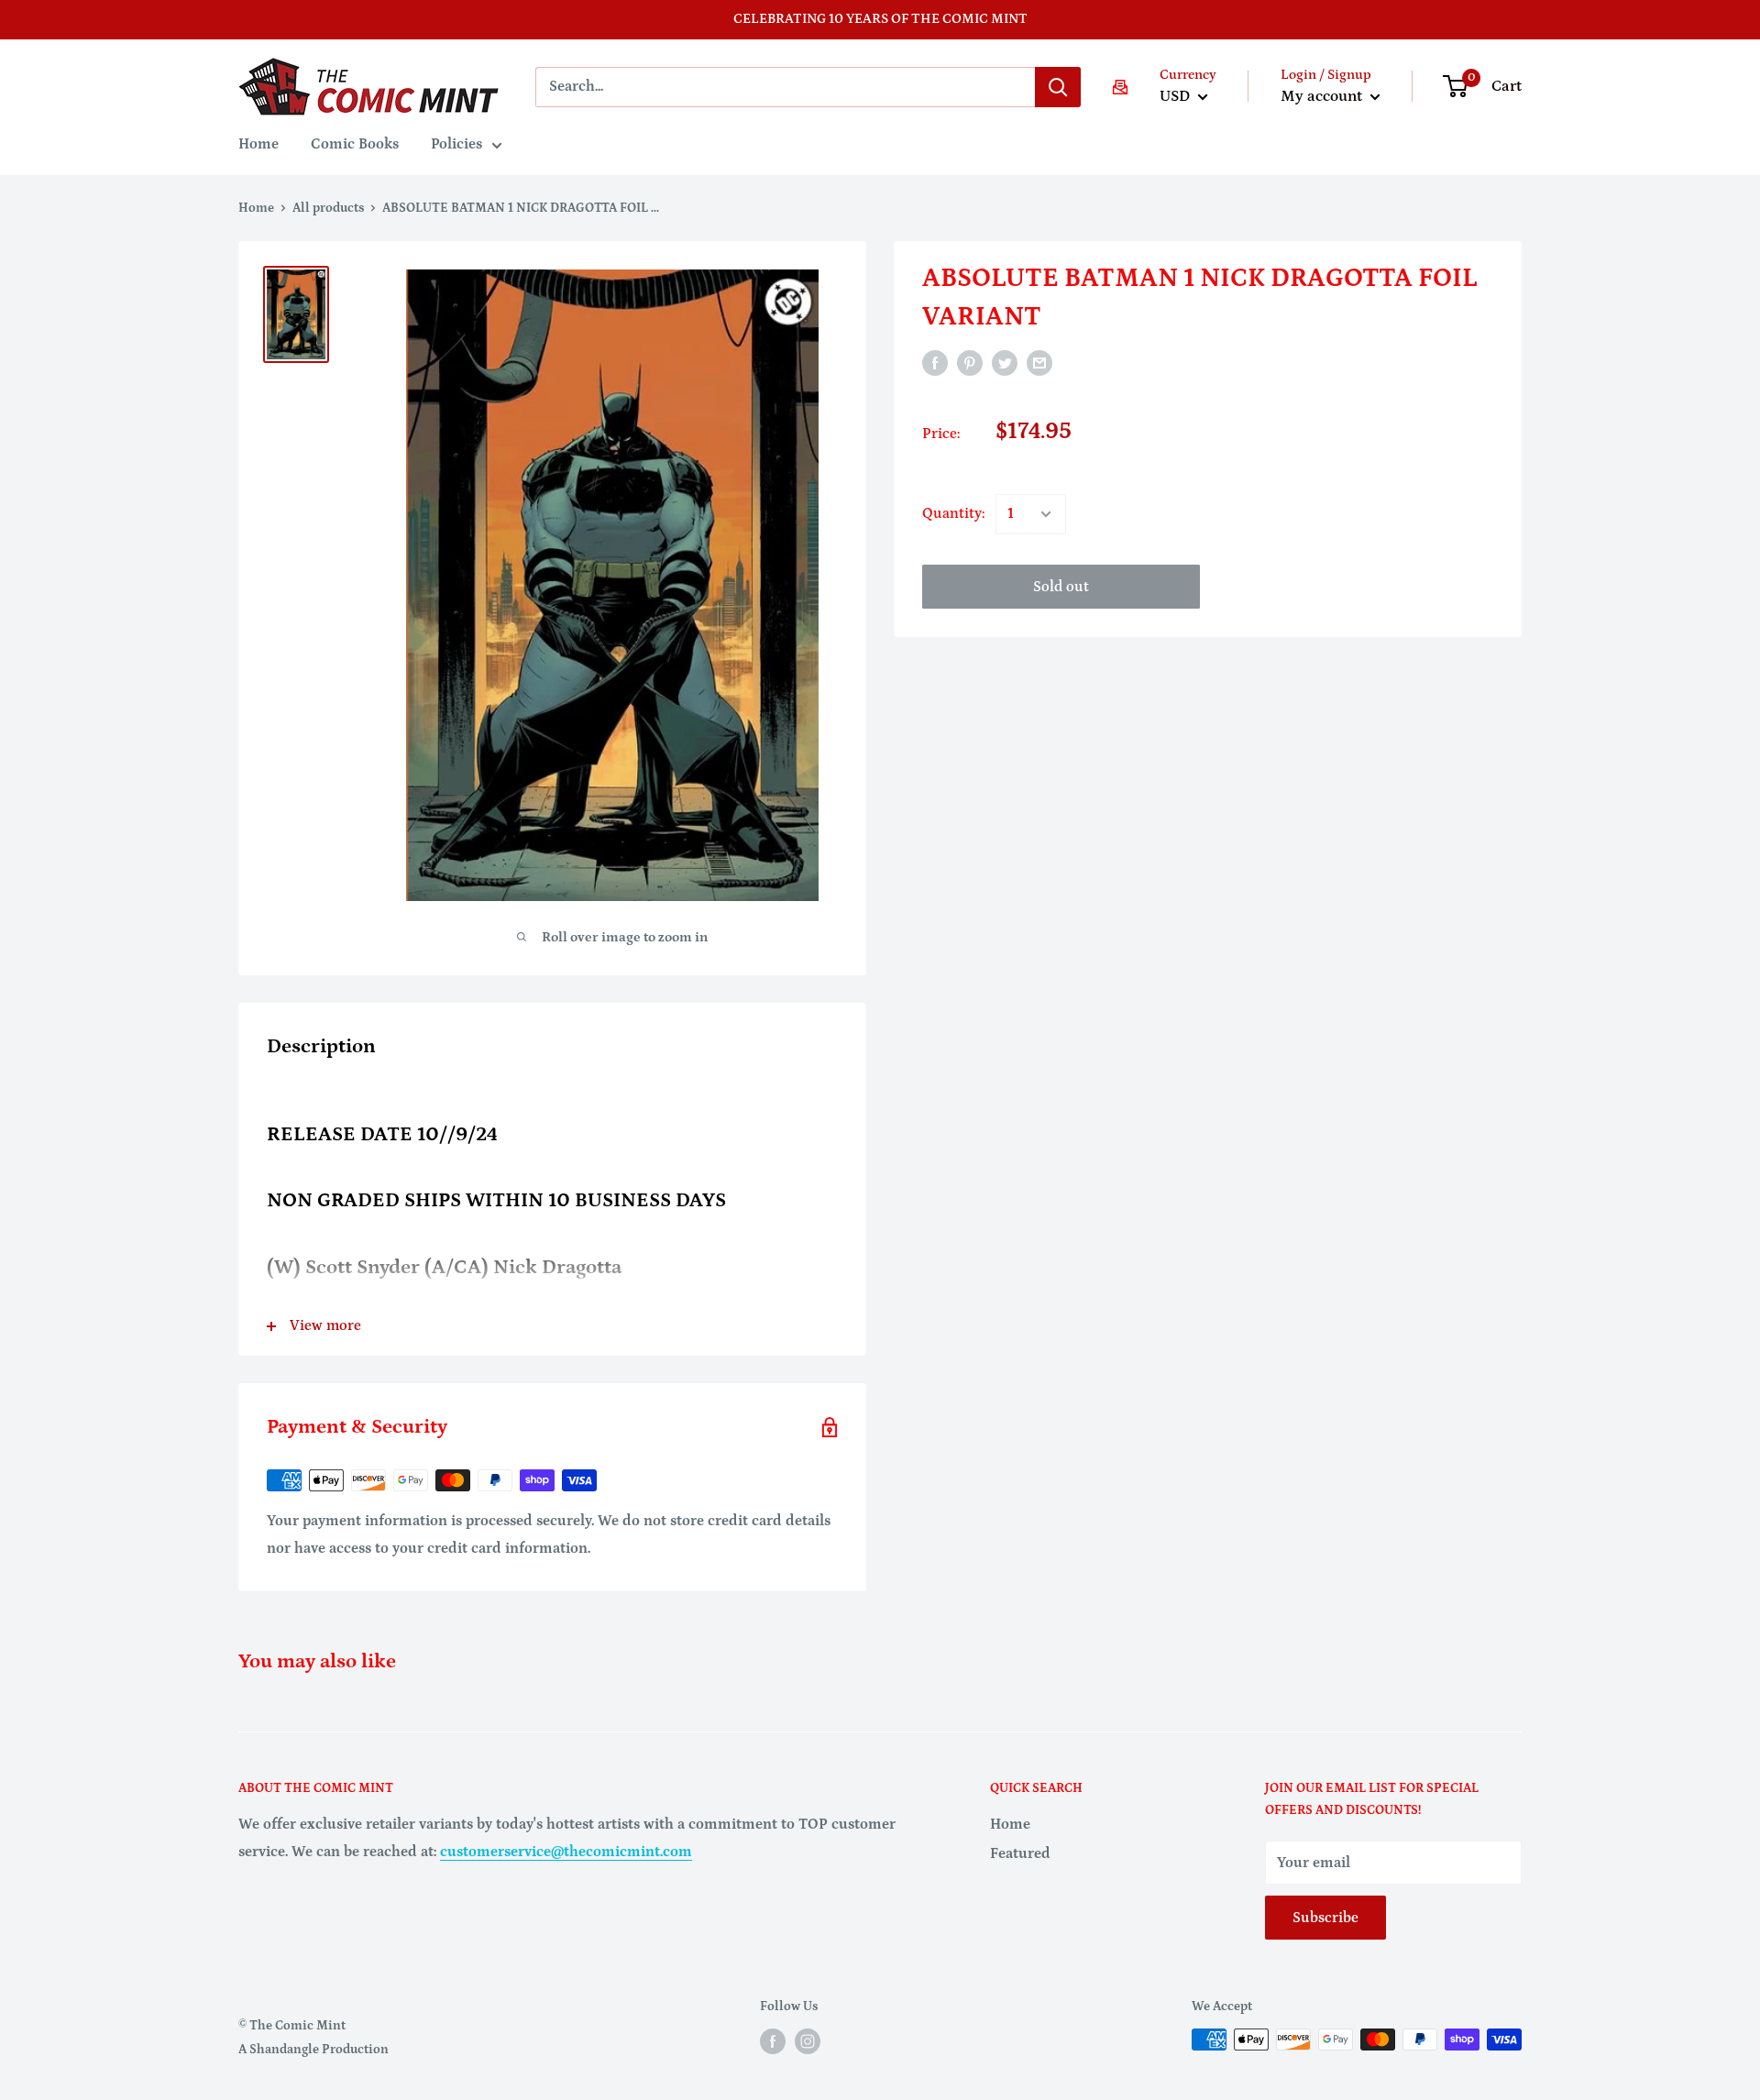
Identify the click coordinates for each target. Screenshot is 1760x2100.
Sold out (1061, 587)
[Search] (1058, 87)
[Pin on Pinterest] (970, 362)
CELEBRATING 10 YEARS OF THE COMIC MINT (880, 19)
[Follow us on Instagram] (808, 2041)
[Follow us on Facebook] (773, 2041)
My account (1323, 96)
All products (328, 208)
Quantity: (953, 513)
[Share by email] (1039, 362)
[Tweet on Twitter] (1005, 362)
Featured (1020, 1853)
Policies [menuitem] (456, 144)
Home (256, 208)
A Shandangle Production (313, 2050)
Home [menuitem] (258, 144)
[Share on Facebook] (935, 362)
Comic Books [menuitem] (355, 144)
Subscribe (1325, 1918)
